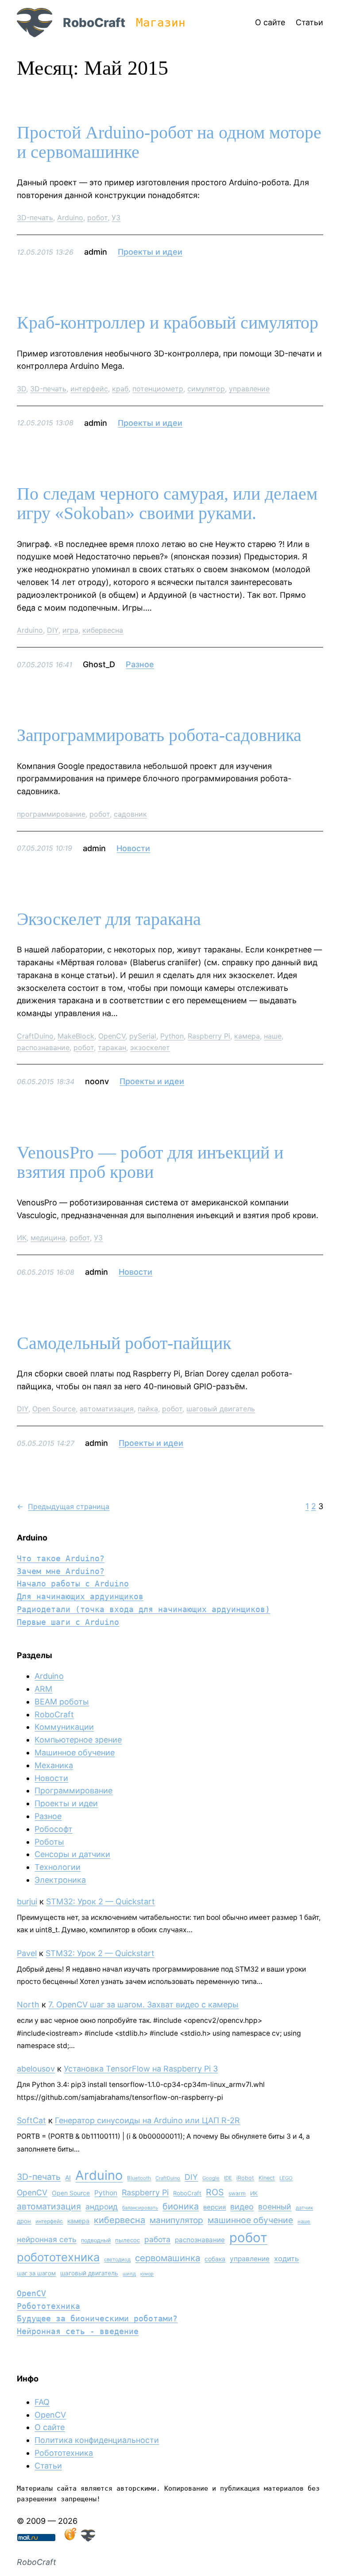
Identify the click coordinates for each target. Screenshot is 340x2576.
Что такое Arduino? (61, 1558)
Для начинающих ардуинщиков (80, 1596)
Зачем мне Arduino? (61, 1571)
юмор (147, 2274)
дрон (24, 2221)
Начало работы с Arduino (73, 1584)
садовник (130, 814)
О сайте (50, 2427)
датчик (304, 2208)
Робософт (54, 1829)
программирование (51, 814)
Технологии (58, 1867)
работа (157, 2239)
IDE (228, 2178)
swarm (237, 2193)
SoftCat (31, 2120)
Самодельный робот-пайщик (124, 1343)
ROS (215, 2192)
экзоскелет (150, 1047)
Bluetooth (139, 2178)
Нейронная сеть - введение (78, 2331)
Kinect (267, 2178)
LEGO (286, 2178)
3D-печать (35, 218)
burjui (27, 1901)
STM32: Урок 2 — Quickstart (100, 1901)
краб (120, 389)
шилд (129, 2274)
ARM (43, 1689)
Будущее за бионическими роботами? (97, 2318)
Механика (54, 1765)
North (28, 2005)
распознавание (43, 1047)
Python (172, 1036)
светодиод (117, 2259)
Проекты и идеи (150, 252)
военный (275, 2207)
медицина (48, 1238)
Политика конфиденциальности (97, 2440)
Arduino (70, 218)
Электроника (60, 1880)
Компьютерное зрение (78, 1740)
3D (21, 389)
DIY (53, 630)
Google (211, 2178)
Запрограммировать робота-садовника (159, 735)
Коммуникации (64, 1727)
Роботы (49, 1842)
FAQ (42, 2402)
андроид (102, 2207)
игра (70, 630)
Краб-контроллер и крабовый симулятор (168, 323)
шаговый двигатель (221, 1409)
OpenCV (112, 1036)
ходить (286, 2259)
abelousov (36, 2069)
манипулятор (176, 2220)
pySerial (143, 1036)
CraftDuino (35, 1036)
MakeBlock (76, 1036)
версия (214, 2207)
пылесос (127, 2240)
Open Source (54, 1409)
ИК (22, 1238)
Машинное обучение (75, 1752)
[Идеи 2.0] (70, 2539)
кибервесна (103, 630)
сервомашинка (168, 2258)
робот (97, 218)
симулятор (206, 389)
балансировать (140, 2208)
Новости (133, 848)
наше (273, 1036)
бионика (181, 2206)
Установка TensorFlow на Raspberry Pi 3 (141, 2069)
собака (215, 2259)
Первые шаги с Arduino (68, 1622)
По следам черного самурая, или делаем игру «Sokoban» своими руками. (167, 504)
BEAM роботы (62, 1702)
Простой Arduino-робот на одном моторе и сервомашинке (169, 142)
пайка (148, 1409)
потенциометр (158, 389)
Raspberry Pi (209, 1036)
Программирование (73, 1791)
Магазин (161, 23)
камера (247, 1036)
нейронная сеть (47, 2239)
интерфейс (89, 389)
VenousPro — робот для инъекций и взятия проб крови (150, 1162)
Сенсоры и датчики (72, 1854)
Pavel (27, 1953)
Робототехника (48, 2306)
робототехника (58, 2257)
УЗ (116, 218)
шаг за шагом (36, 2273)
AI (68, 2178)
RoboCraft (94, 23)
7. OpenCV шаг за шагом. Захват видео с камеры (143, 2005)
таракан (112, 1047)
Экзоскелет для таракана (109, 919)
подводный (96, 2240)
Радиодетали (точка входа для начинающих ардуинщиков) (143, 1609)
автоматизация (107, 1409)
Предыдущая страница (63, 1506)
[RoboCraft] (88, 2539)
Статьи (48, 2466)
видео (242, 2207)
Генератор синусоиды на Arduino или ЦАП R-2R (147, 2120)
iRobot (245, 2178)
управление (249, 389)
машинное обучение (250, 2220)
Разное (140, 664)
